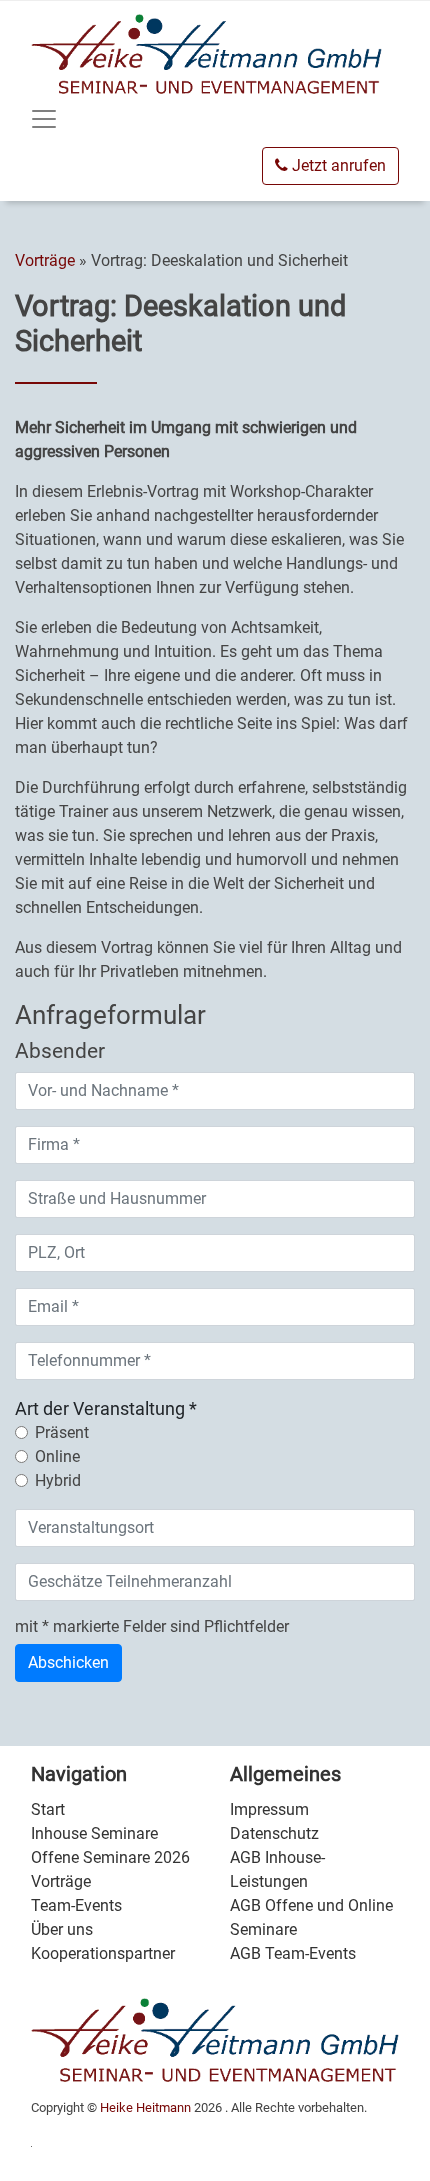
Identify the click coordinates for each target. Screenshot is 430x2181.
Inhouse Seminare (94, 1833)
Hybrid (58, 1480)
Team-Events (76, 1905)
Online (57, 1456)
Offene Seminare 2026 (110, 1857)
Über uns (62, 1929)
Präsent (62, 1432)
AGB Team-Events (293, 1953)
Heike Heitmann (145, 2107)
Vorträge (47, 260)
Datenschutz (274, 1833)
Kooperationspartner (103, 1953)
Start (48, 1809)
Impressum (269, 1809)
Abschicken (68, 1662)
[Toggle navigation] (44, 119)
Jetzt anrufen (337, 165)
